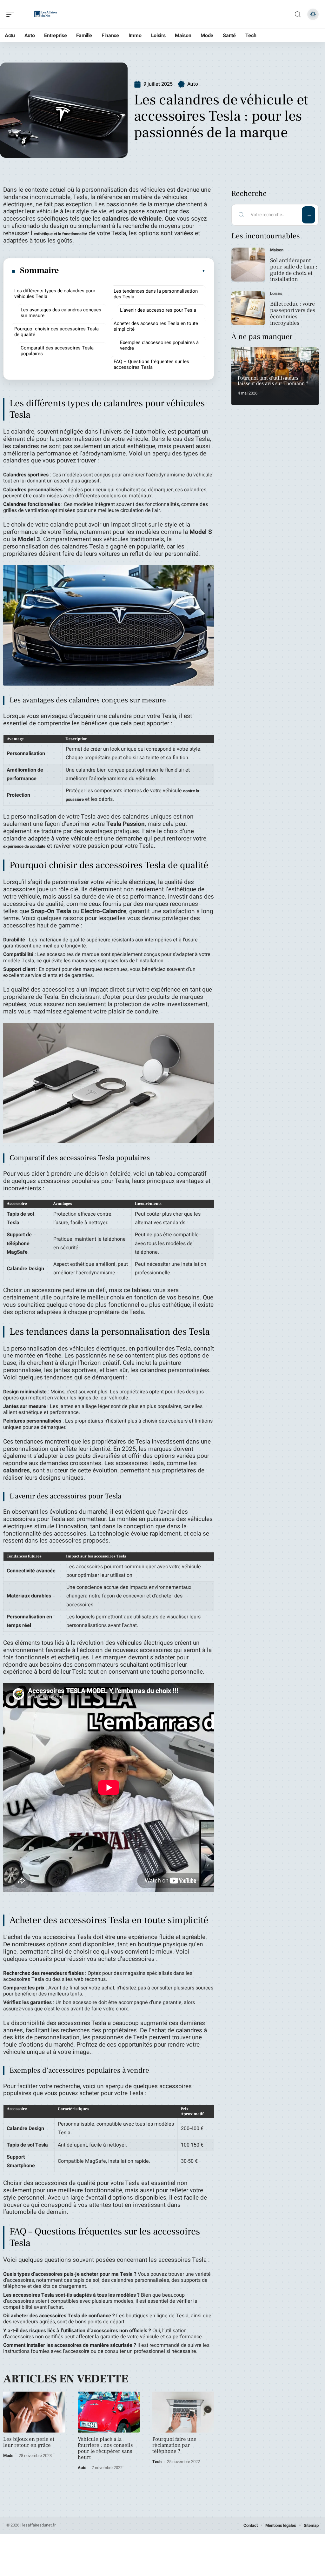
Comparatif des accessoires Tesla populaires (57, 351)
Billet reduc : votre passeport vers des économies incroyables (293, 313)
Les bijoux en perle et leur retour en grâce (29, 2442)
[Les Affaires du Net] (46, 14)
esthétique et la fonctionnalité (60, 234)
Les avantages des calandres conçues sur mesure (61, 313)
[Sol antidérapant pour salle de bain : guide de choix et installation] (248, 265)
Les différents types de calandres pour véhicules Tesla (55, 294)
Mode (8, 2456)
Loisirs (276, 293)
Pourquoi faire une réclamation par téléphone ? (174, 2445)
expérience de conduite (24, 846)
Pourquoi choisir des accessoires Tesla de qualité (56, 332)
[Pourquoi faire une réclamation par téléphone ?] (183, 2412)
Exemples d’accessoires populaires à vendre (159, 345)
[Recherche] (298, 14)
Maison (277, 250)
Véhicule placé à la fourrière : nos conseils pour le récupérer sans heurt (105, 2448)
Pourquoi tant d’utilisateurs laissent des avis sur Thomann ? (273, 381)
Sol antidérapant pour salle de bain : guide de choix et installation (294, 270)
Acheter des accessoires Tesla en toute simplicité (156, 326)
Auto (193, 84)
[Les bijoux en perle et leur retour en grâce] (34, 2412)
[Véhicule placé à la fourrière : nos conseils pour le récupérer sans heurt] (109, 2412)
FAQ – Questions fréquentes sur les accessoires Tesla (151, 364)
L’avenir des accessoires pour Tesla (158, 310)
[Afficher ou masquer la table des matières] (133, 271)
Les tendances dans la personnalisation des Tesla (156, 294)
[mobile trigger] (12, 14)
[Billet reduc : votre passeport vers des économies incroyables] (248, 308)
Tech (157, 2462)
